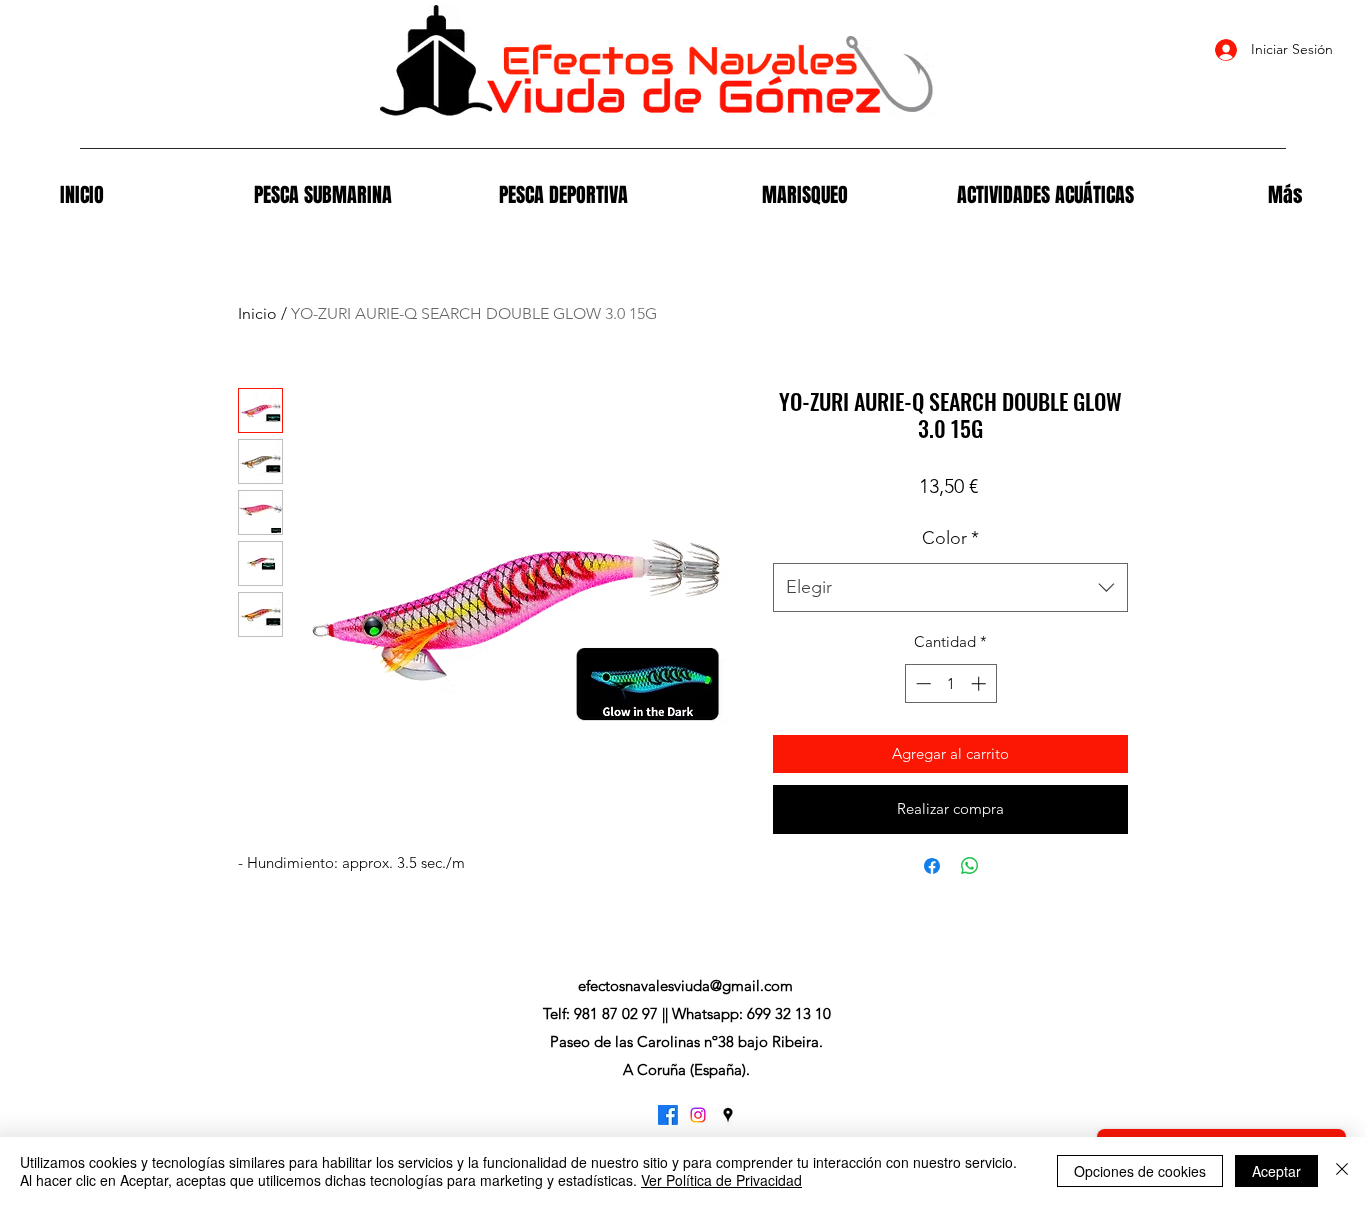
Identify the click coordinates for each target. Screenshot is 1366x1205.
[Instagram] (698, 1115)
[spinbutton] (950, 683)
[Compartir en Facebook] (932, 866)
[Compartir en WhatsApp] (970, 866)
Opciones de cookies (1140, 1171)
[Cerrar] (1342, 1171)
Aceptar (1276, 1171)
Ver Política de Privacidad (721, 1180)
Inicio (257, 313)
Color (950, 538)
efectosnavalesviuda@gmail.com (685, 985)
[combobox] (950, 588)
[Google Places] (728, 1115)
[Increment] (980, 683)
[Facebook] (668, 1115)
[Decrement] (921, 683)
